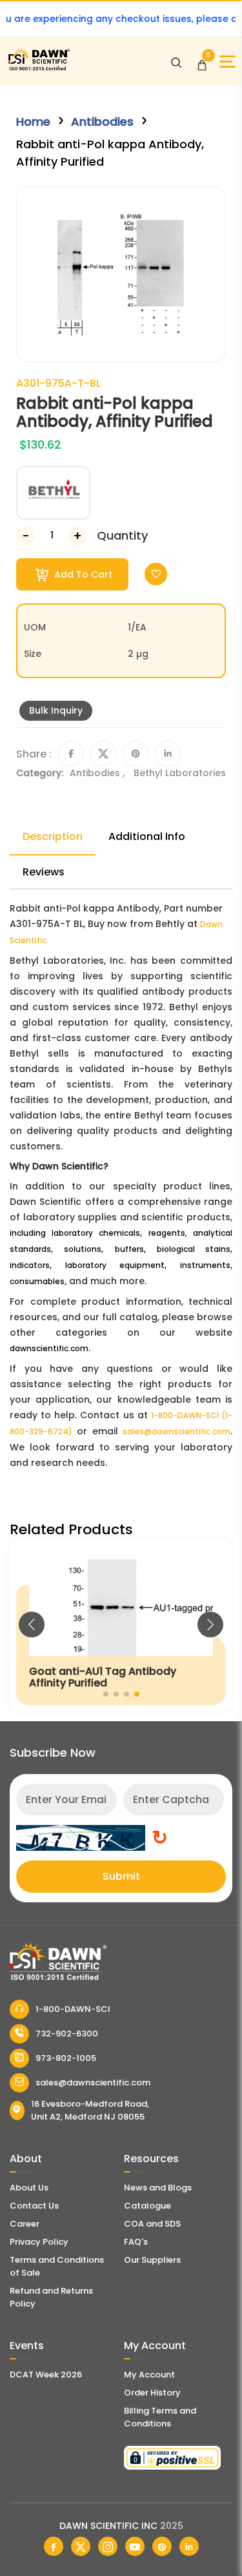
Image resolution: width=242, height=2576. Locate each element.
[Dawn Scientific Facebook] (54, 2546)
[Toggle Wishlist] (156, 574)
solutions (83, 1249)
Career (25, 2224)
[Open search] (176, 62)
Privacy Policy (39, 2242)
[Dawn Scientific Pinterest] (162, 2546)
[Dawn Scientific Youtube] (135, 2546)
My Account (149, 2375)
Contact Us (34, 2206)
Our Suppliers (152, 2260)
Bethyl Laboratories (180, 773)
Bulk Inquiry (56, 710)
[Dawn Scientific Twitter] (81, 2546)
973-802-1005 (66, 2058)
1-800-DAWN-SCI (73, 2009)
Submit (121, 1876)
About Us (29, 2188)
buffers (129, 1249)
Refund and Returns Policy (51, 2297)
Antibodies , (98, 773)
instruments (205, 1265)
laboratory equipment (115, 1265)
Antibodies (102, 122)
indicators (30, 1265)
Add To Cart (82, 574)
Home (33, 122)
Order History (152, 2393)
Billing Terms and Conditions (160, 2417)
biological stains (194, 1249)
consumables (37, 1281)
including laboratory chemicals (75, 1233)
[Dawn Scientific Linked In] (189, 2546)
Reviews (44, 872)
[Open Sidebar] (227, 62)
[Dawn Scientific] (39, 69)
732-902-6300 (67, 2034)
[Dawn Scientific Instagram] (108, 2546)
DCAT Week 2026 (46, 2375)
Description (53, 836)
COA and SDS (152, 2224)
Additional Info (147, 836)
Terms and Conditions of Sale (57, 2266)
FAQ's (136, 2242)
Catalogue (147, 2206)
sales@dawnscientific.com (176, 1431)
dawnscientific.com (49, 1348)
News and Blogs (158, 2188)
